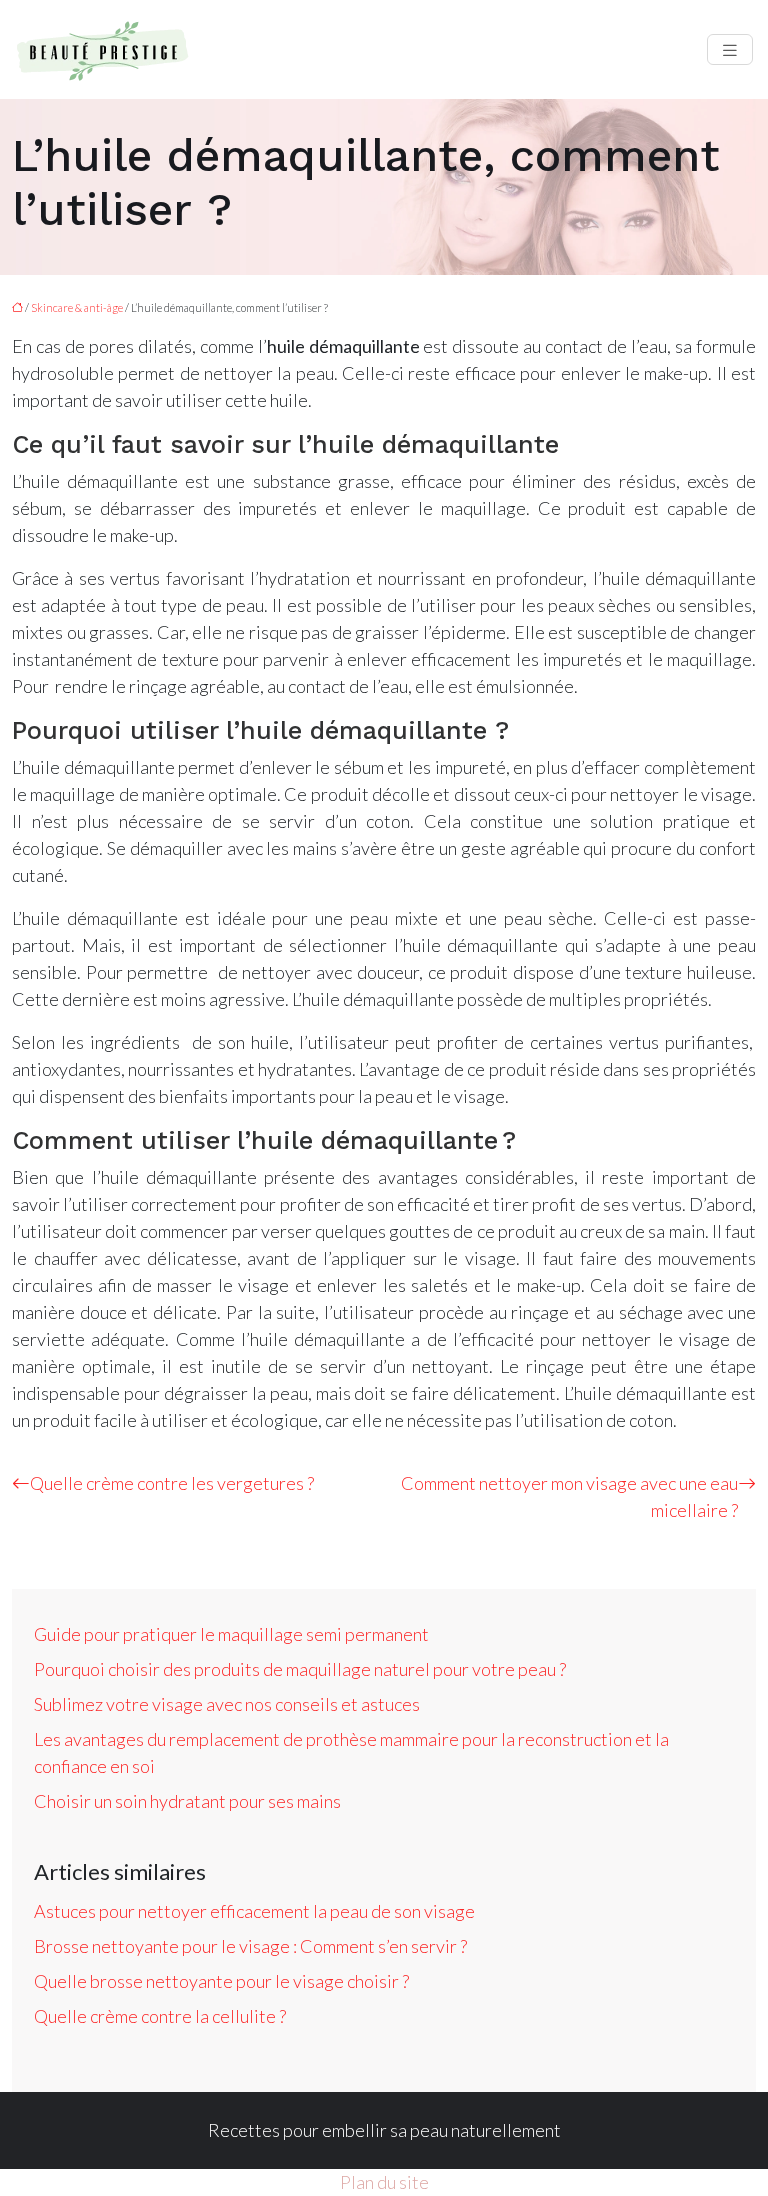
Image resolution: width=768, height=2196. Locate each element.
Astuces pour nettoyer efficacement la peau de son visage (254, 1911)
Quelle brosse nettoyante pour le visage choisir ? (221, 1981)
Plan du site (384, 2182)
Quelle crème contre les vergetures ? (172, 1483)
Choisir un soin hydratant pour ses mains (187, 1801)
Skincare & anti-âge (77, 307)
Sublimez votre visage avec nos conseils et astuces (227, 1704)
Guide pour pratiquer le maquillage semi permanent (231, 1634)
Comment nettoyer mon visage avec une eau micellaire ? (569, 1496)
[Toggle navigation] (730, 49)
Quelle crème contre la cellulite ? (160, 2016)
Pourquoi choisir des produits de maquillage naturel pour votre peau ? (300, 1669)
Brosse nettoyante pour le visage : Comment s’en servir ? (250, 1946)
